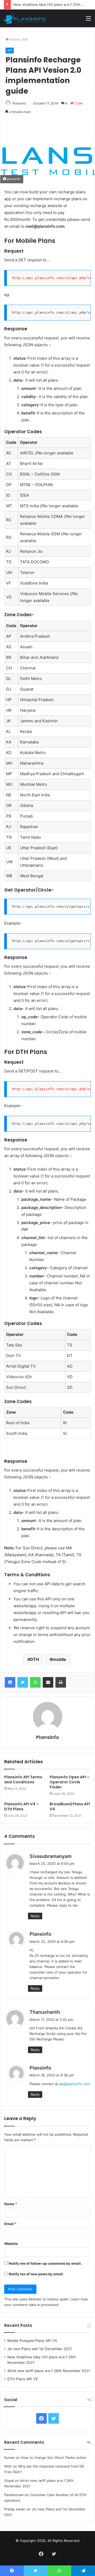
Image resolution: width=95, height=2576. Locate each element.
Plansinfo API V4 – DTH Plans (22, 1807)
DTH (35, 1659)
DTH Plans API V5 (23, 2379)
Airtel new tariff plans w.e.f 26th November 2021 (49, 2371)
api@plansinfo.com (75, 2084)
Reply (35, 1916)
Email (10, 2224)
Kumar (9, 2458)
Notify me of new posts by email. (36, 2274)
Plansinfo (19, 103)
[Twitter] (23, 1682)
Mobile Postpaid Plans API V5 (32, 2341)
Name (11, 2204)
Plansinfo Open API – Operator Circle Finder (70, 1782)
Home (14, 39)
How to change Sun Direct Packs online (53, 2458)
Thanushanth (45, 2012)
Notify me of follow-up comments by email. (45, 2263)
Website (11, 2244)
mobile (59, 1659)
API (25, 39)
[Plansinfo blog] (25, 18)
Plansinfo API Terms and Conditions (23, 1780)
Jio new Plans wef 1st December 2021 (40, 2349)
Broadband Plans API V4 (70, 1807)
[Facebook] (10, 1682)
